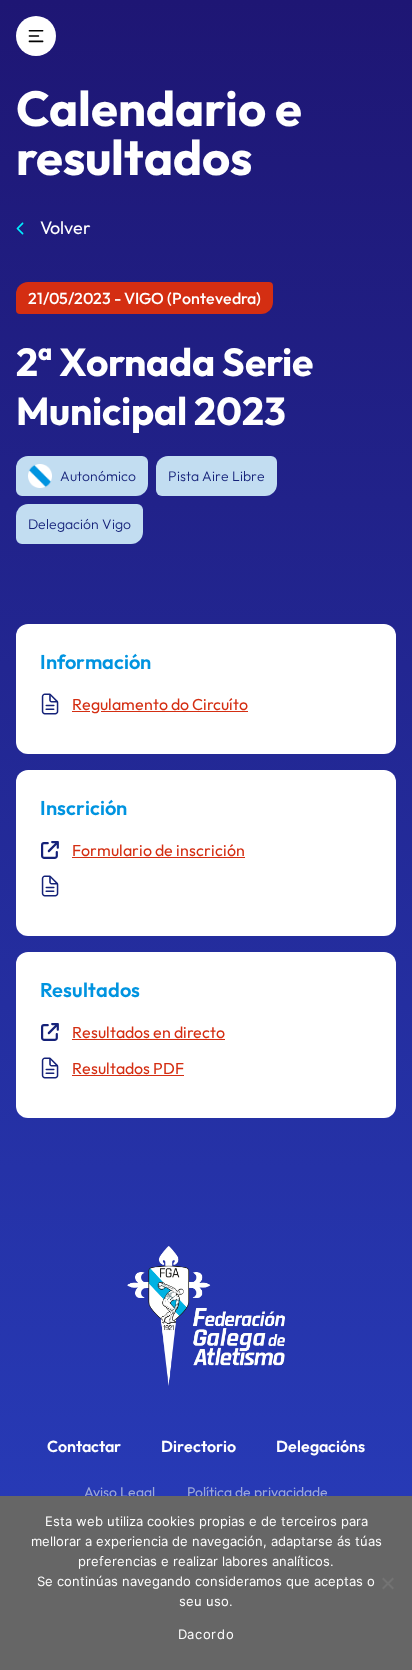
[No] (387, 1583)
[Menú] (36, 36)
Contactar (84, 1446)
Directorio (198, 1446)
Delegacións (320, 1446)
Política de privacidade (257, 1492)
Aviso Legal (119, 1492)
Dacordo (206, 1634)
